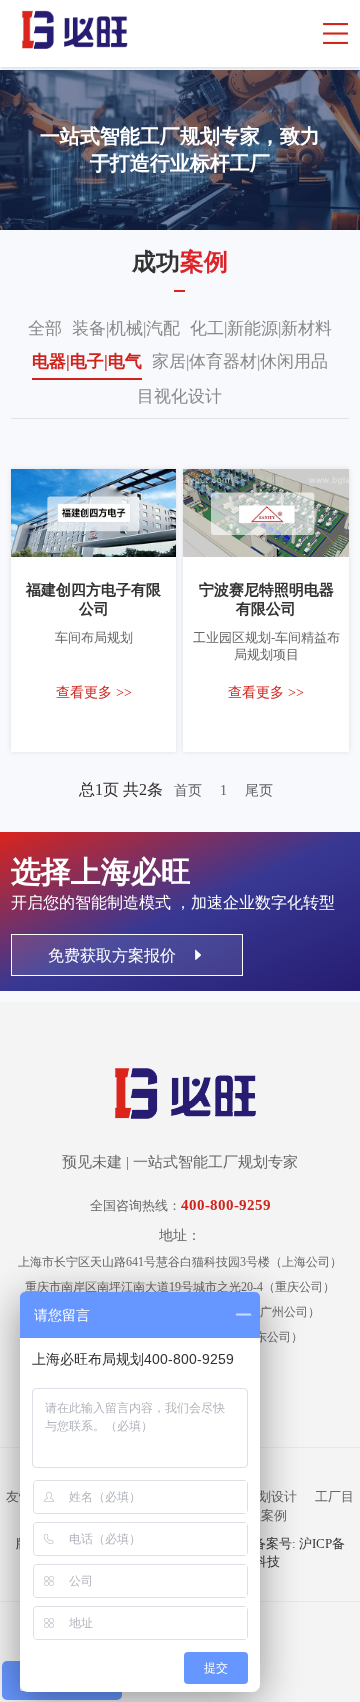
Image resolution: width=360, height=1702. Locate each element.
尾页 (259, 790)
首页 (188, 790)
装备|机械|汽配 (126, 328)
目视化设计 (179, 396)
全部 (45, 328)
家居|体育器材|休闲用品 (240, 361)
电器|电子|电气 (87, 361)
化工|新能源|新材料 (261, 328)
